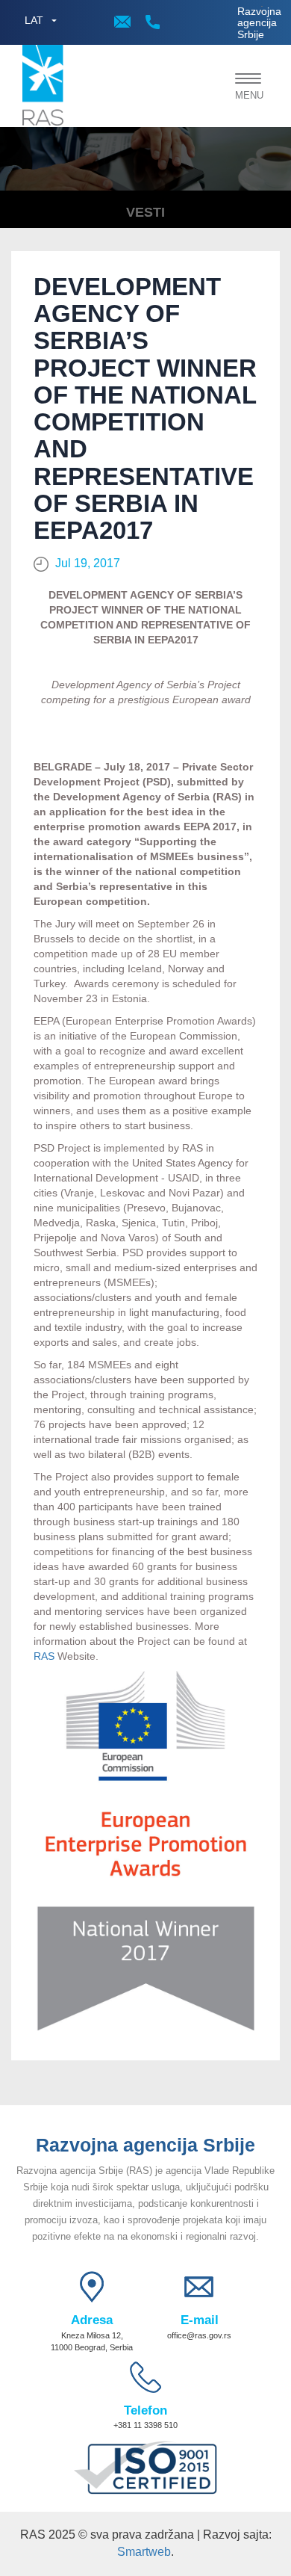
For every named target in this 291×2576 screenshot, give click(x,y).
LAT (34, 20)
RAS (44, 1656)
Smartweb (144, 2552)
